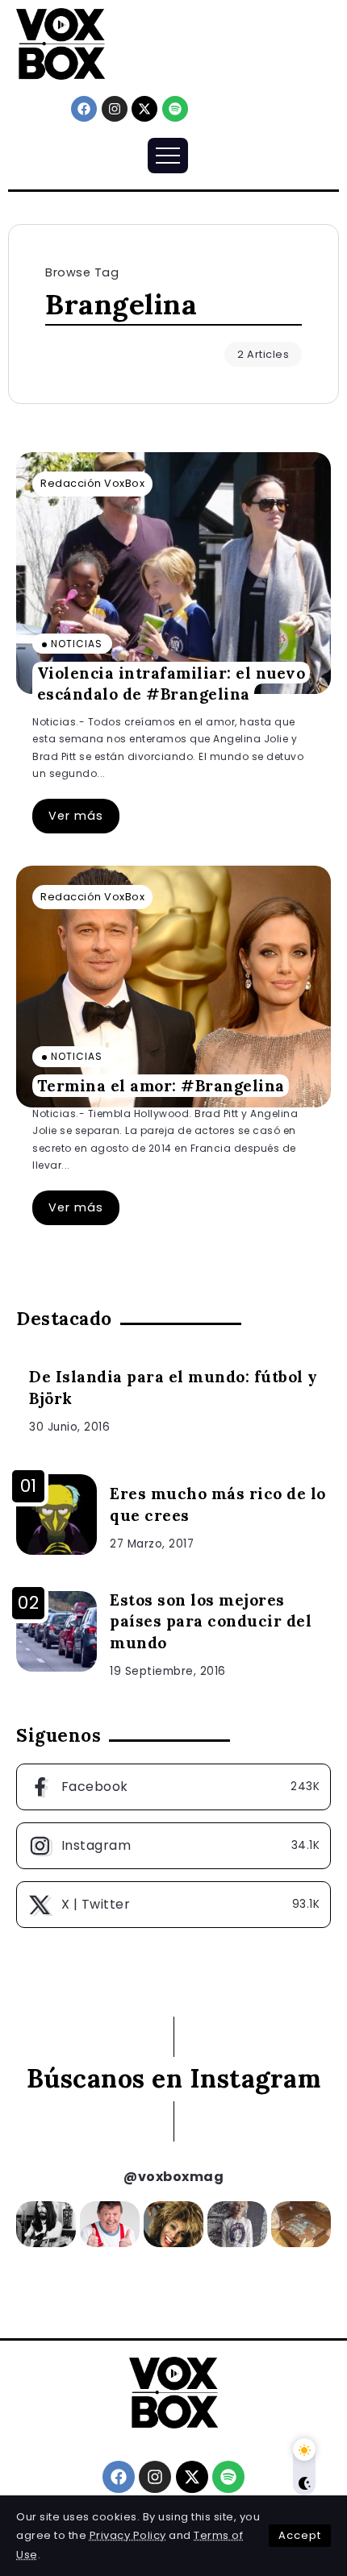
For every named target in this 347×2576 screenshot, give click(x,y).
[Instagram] (115, 109)
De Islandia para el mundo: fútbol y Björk (173, 1388)
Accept (300, 2535)
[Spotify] (175, 109)
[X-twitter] (144, 109)
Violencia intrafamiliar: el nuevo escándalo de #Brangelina (171, 683)
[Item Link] (173, 573)
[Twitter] (173, 1905)
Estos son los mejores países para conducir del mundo (211, 1622)
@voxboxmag (173, 2177)
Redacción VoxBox (92, 483)
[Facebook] (84, 109)
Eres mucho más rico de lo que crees (218, 1504)
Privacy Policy (128, 2535)
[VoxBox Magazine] (61, 43)
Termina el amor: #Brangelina (161, 1086)
